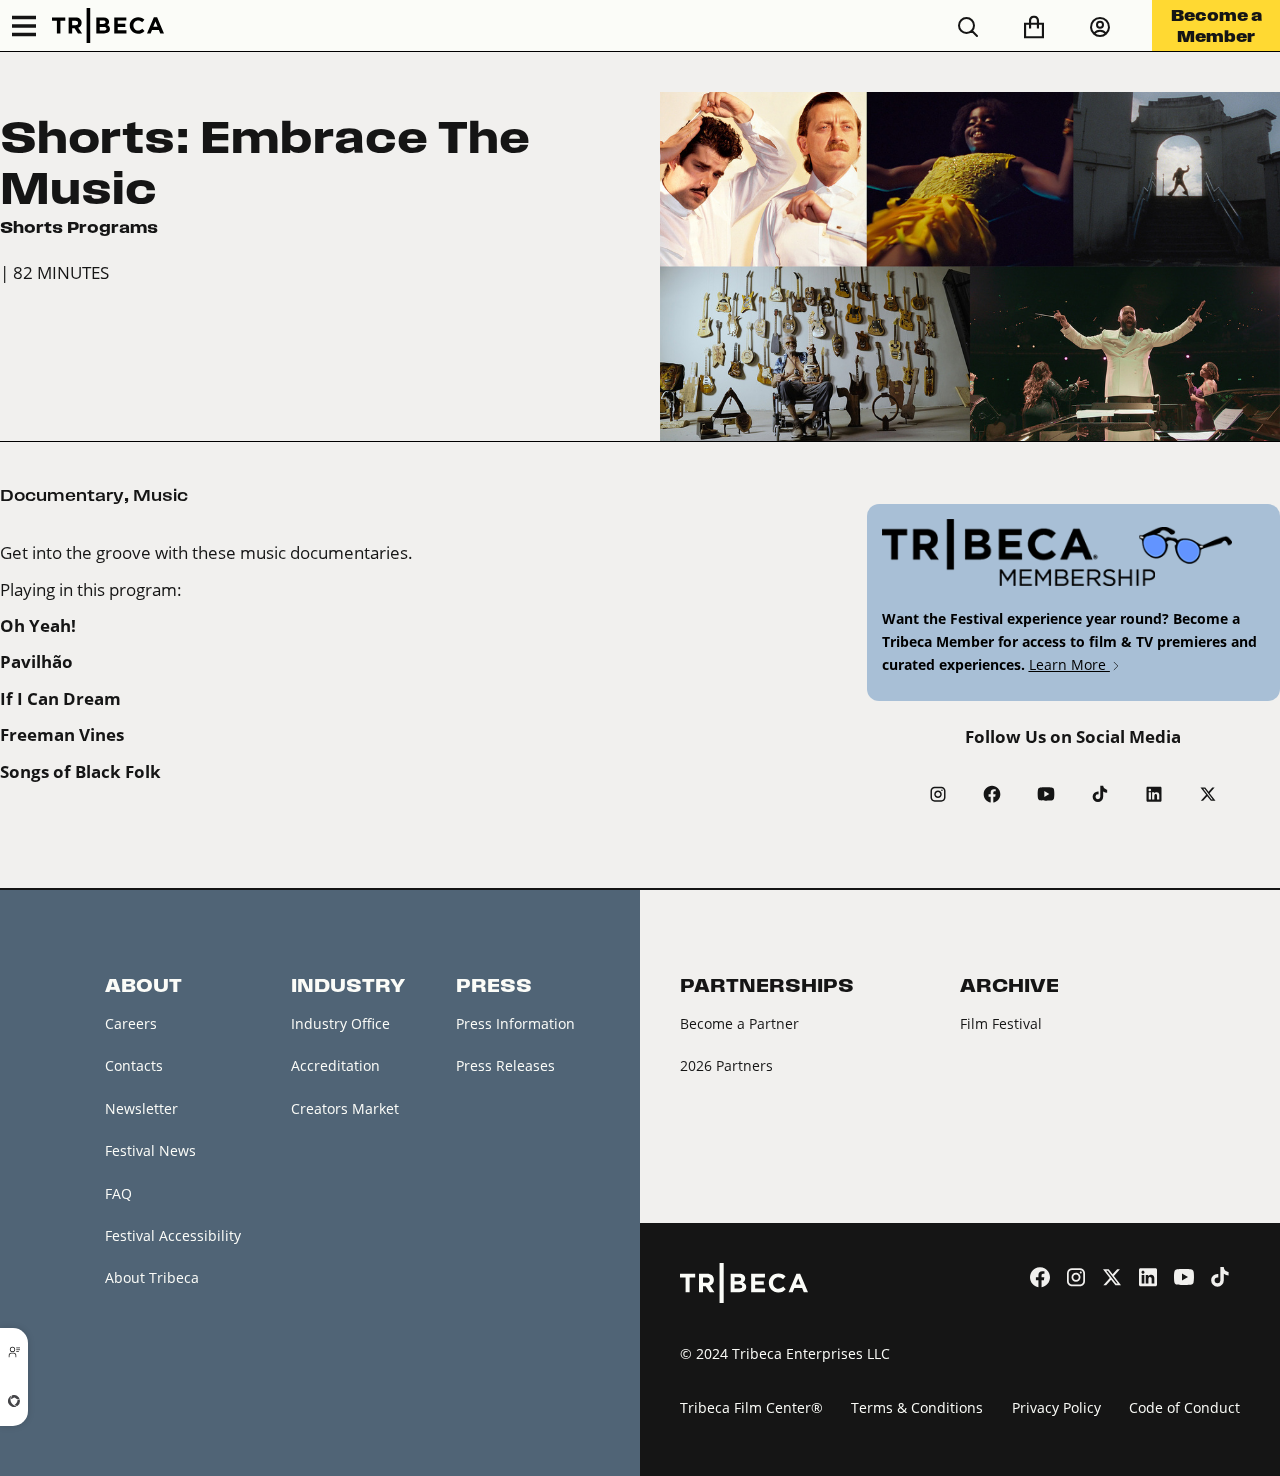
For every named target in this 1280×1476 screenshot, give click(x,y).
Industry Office (340, 1023)
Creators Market (345, 1108)
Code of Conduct (1184, 1407)
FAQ (118, 1193)
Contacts (134, 1065)
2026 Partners (726, 1065)
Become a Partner (739, 1023)
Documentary (62, 495)
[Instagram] (938, 794)
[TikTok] (1100, 794)
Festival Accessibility (173, 1235)
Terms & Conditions (917, 1407)
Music (160, 495)
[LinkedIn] (1154, 794)
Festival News (150, 1150)
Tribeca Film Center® (751, 1407)
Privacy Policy (1056, 1407)
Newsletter (141, 1108)
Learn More (1069, 664)
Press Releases (505, 1065)
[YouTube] (1046, 794)
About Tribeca (152, 1277)
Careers (131, 1023)
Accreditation (335, 1065)
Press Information (515, 1023)
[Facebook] (992, 794)
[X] (1208, 794)
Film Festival (1001, 1023)
